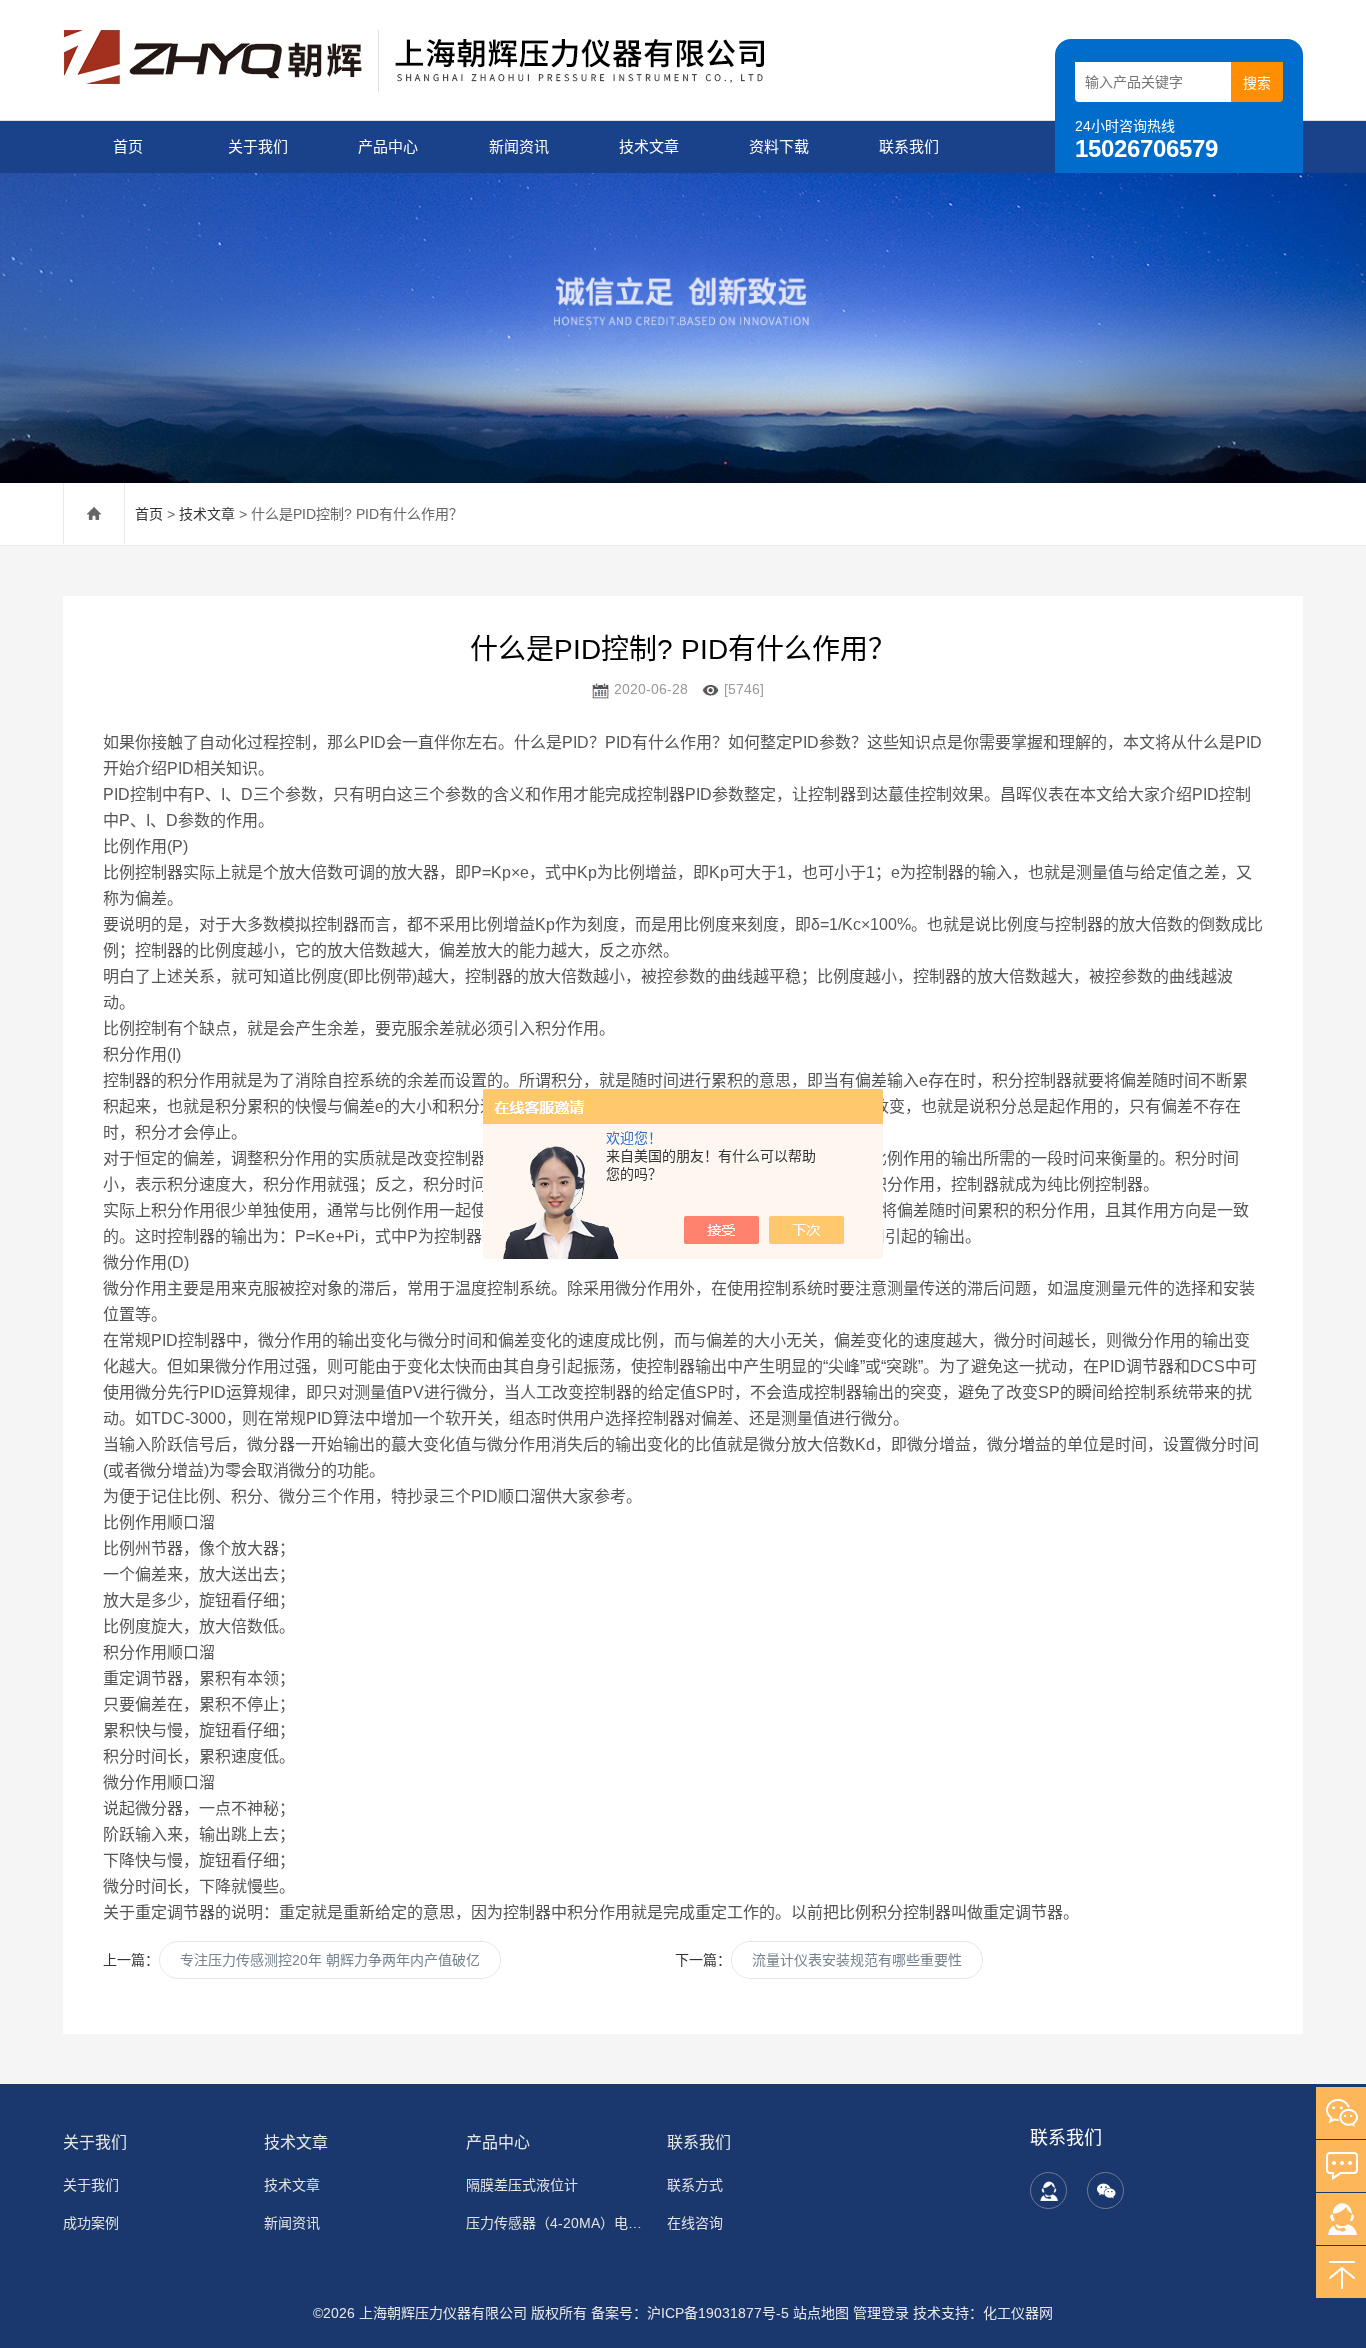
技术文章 (649, 146)
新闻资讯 (519, 146)
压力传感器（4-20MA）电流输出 (554, 2223)
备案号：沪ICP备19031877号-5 (690, 2313)
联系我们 (909, 146)
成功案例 (91, 2223)
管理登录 (881, 2313)
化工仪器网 (1018, 2313)
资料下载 (779, 146)
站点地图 (821, 2313)
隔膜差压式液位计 (522, 2185)
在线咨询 (695, 2223)
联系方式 (695, 2185)
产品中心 (388, 146)
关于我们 (258, 146)
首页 (128, 146)
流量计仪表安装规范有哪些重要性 (857, 1960)
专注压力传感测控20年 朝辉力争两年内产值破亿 (330, 1960)
